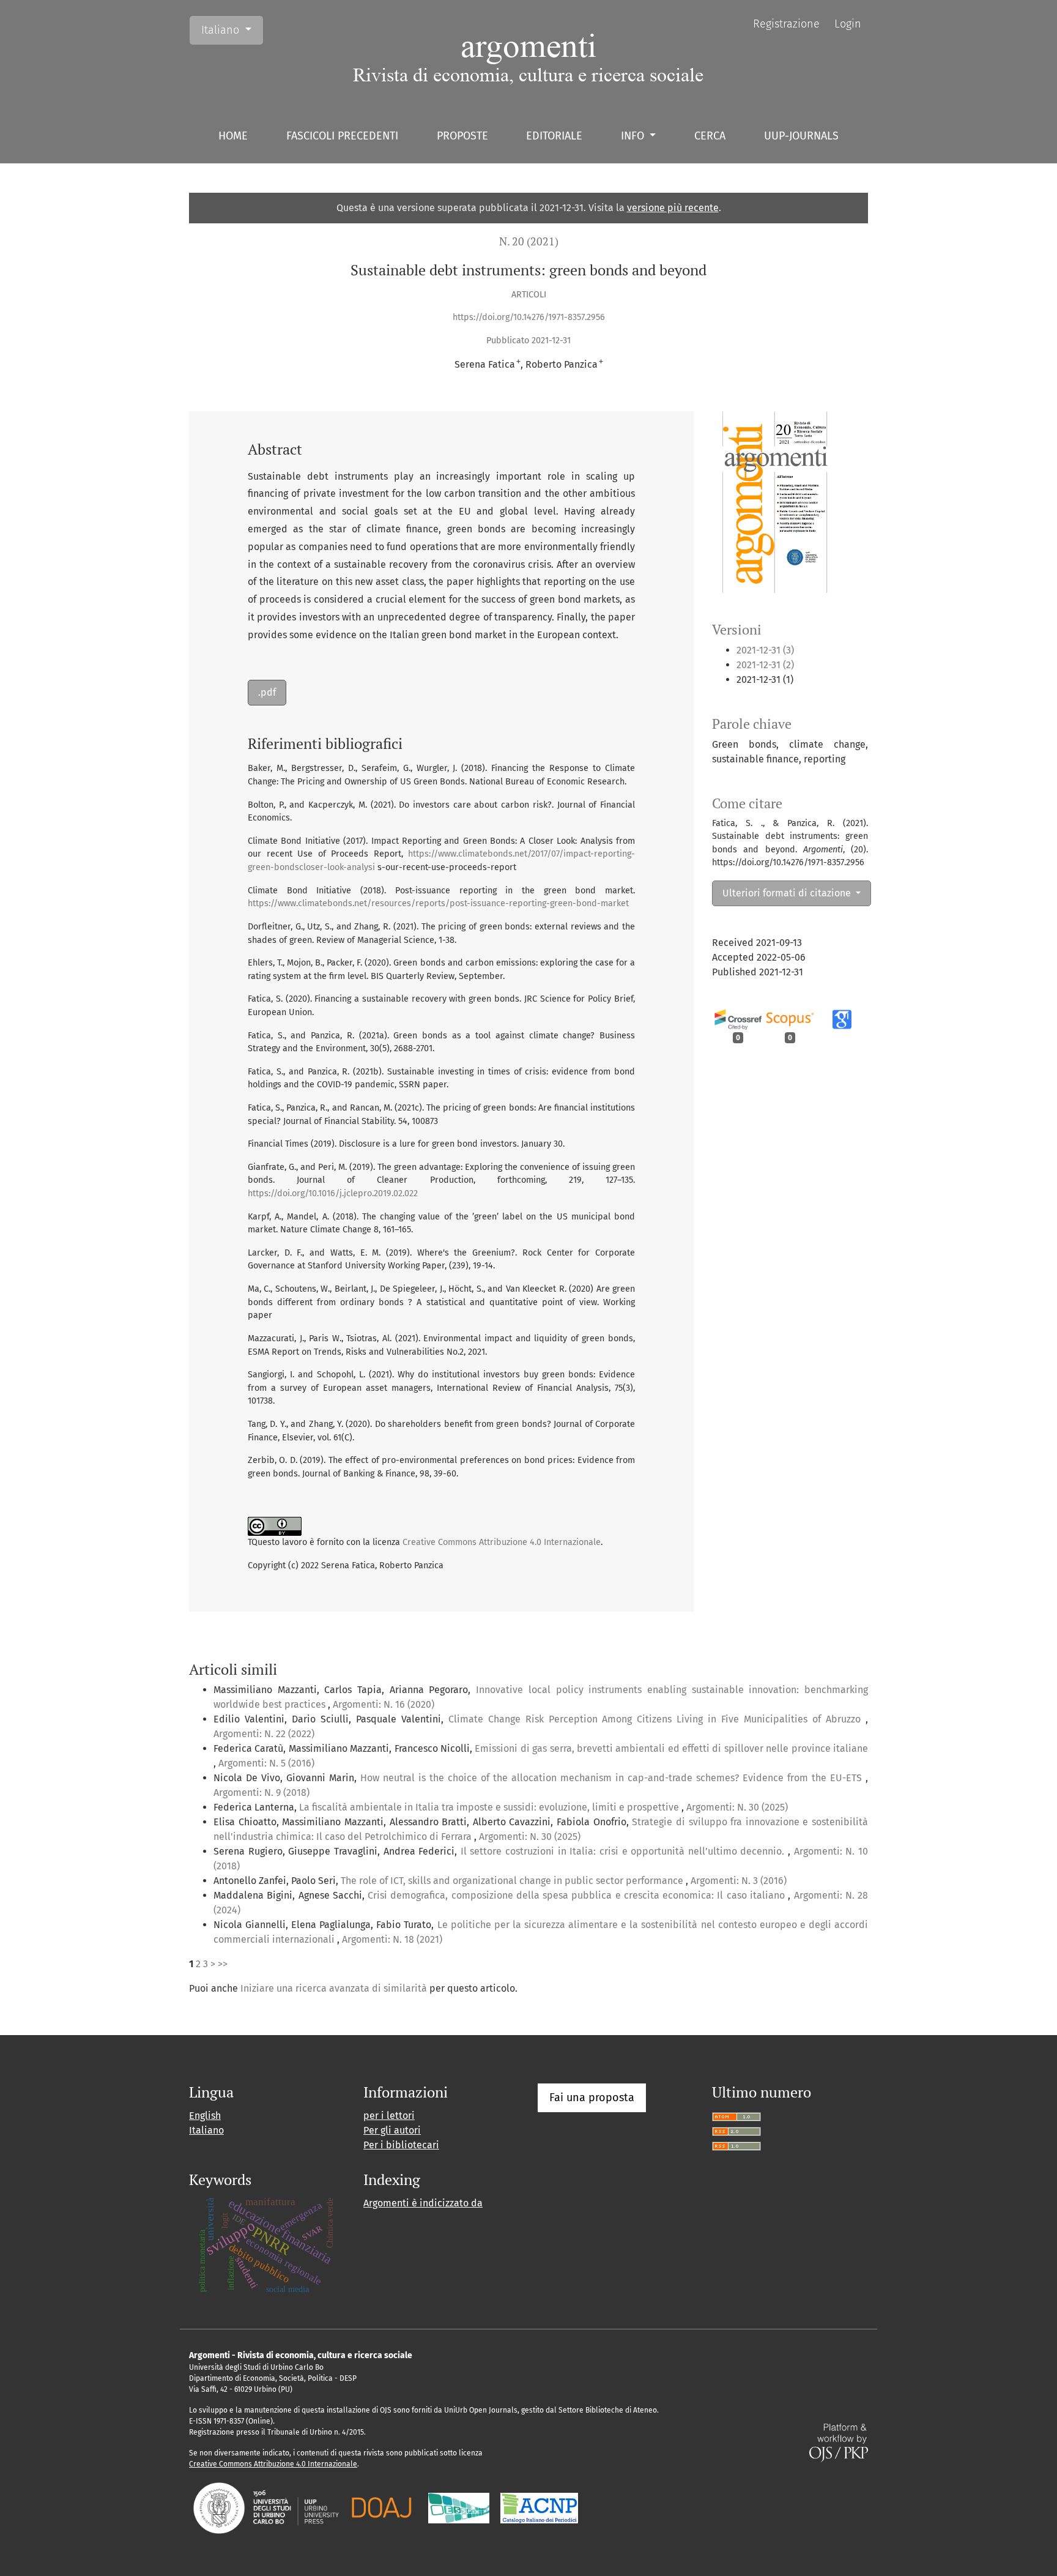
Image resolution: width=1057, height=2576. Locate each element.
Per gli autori (392, 2130)
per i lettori (389, 2116)
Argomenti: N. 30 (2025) (737, 1807)
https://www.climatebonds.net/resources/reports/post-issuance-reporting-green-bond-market (438, 903)
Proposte (462, 136)
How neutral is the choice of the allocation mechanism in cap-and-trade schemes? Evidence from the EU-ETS (613, 1778)
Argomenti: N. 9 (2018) (261, 1792)
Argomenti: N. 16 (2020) (384, 1704)
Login (848, 24)
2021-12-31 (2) (765, 665)
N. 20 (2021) (529, 241)
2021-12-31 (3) (765, 650)
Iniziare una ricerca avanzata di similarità (334, 1988)
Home (233, 136)
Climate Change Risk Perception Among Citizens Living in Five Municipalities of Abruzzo (657, 1719)
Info (634, 136)
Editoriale (554, 136)
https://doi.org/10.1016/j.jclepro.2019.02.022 (333, 1193)
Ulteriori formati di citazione (788, 893)
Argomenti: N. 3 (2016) (739, 1881)
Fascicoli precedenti (342, 136)
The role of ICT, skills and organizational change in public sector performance (513, 1881)
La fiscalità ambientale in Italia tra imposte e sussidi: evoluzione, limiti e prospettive (490, 1807)
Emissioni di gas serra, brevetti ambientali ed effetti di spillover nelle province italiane (671, 1748)
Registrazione (786, 24)
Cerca (710, 136)
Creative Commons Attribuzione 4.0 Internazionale (502, 1542)
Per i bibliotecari (401, 2145)
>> (223, 1964)
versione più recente (673, 208)
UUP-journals (801, 136)
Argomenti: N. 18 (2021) (392, 1939)
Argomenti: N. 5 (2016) (266, 1763)
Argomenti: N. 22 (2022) (264, 1734)
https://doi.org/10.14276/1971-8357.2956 (529, 317)
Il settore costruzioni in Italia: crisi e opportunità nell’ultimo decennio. (624, 1851)
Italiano (232, 30)
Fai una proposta (592, 2098)
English (205, 2116)
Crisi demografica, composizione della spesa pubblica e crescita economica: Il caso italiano (578, 1895)
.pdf (267, 692)
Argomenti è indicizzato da (423, 2203)
